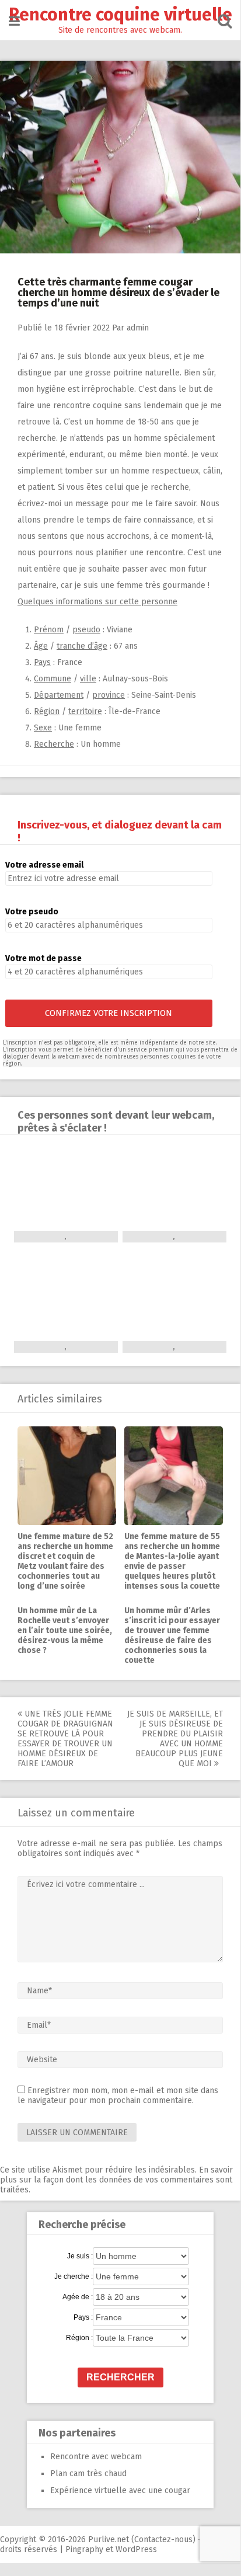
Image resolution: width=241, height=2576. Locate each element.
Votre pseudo (32, 912)
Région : (79, 2338)
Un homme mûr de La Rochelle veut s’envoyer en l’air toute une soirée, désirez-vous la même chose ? (65, 1630)
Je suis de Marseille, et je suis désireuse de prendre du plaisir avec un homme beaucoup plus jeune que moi (175, 1739)
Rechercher (120, 2377)
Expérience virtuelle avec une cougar (120, 2490)
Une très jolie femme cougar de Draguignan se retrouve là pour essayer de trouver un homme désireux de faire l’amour (65, 1739)
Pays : (83, 2317)
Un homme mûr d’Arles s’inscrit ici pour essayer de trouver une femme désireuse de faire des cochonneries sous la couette (172, 1635)
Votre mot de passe (43, 958)
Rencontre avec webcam (96, 2457)
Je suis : (80, 2256)
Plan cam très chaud (88, 2474)
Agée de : (78, 2297)
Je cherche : (74, 2276)
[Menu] (14, 21)
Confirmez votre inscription (109, 1013)
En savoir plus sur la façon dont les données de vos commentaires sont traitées (116, 2180)
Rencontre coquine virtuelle (120, 15)
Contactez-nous (163, 2540)
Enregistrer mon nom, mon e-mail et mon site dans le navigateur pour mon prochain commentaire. (118, 2095)
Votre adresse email (44, 865)
